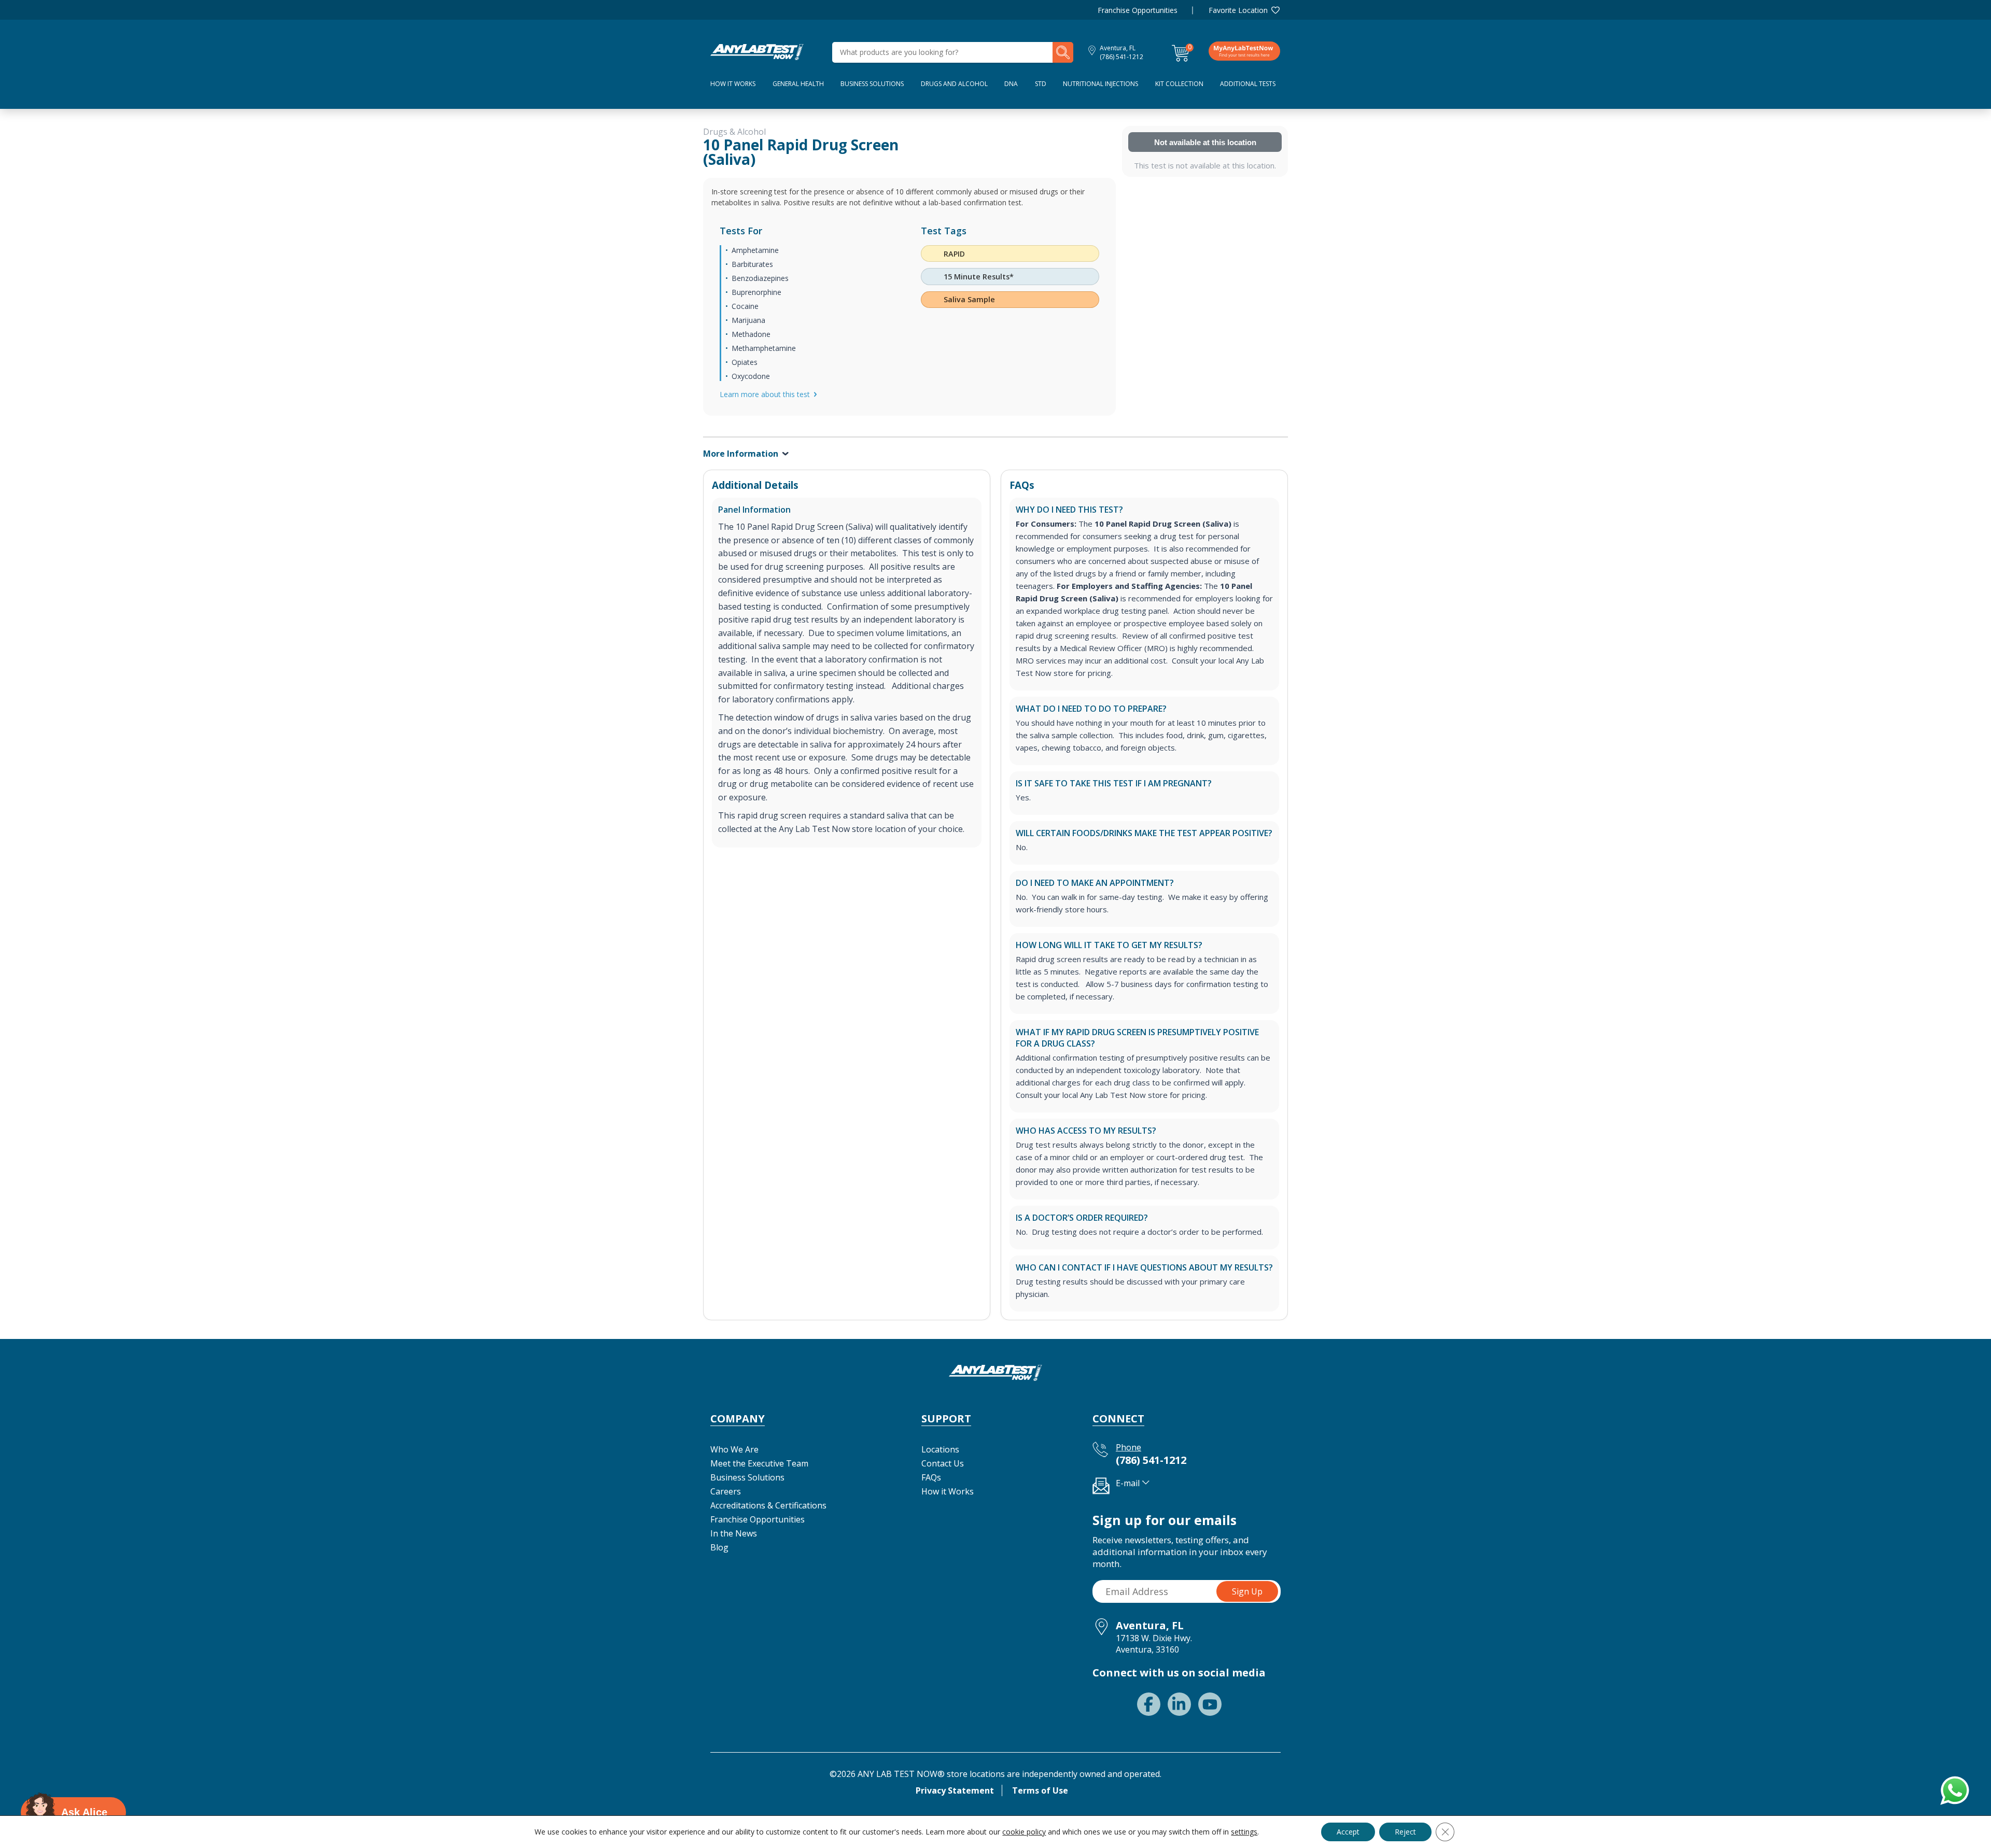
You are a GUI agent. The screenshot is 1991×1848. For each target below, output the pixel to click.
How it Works (948, 1491)
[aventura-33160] (757, 51)
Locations (940, 1449)
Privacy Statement (955, 1790)
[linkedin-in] (1179, 1704)
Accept (1348, 1832)
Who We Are (734, 1449)
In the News (734, 1533)
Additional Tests (1248, 84)
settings (1244, 1832)
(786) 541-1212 (1121, 57)
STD (1041, 84)
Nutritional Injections (1100, 84)
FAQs (931, 1477)
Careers (726, 1491)
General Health (798, 84)
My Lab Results (1244, 51)
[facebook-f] (1149, 1704)
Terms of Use (1040, 1790)
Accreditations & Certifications (768, 1505)
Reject (1405, 1832)
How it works (733, 84)
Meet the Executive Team (759, 1463)
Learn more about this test (765, 394)
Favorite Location (1238, 10)
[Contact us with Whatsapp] (1953, 1788)
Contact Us (943, 1463)
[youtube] (1210, 1704)
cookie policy (1024, 1832)
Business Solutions (872, 84)
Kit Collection (1179, 84)
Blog (719, 1547)
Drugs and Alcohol (954, 84)
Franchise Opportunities (1138, 10)
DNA (1011, 84)
